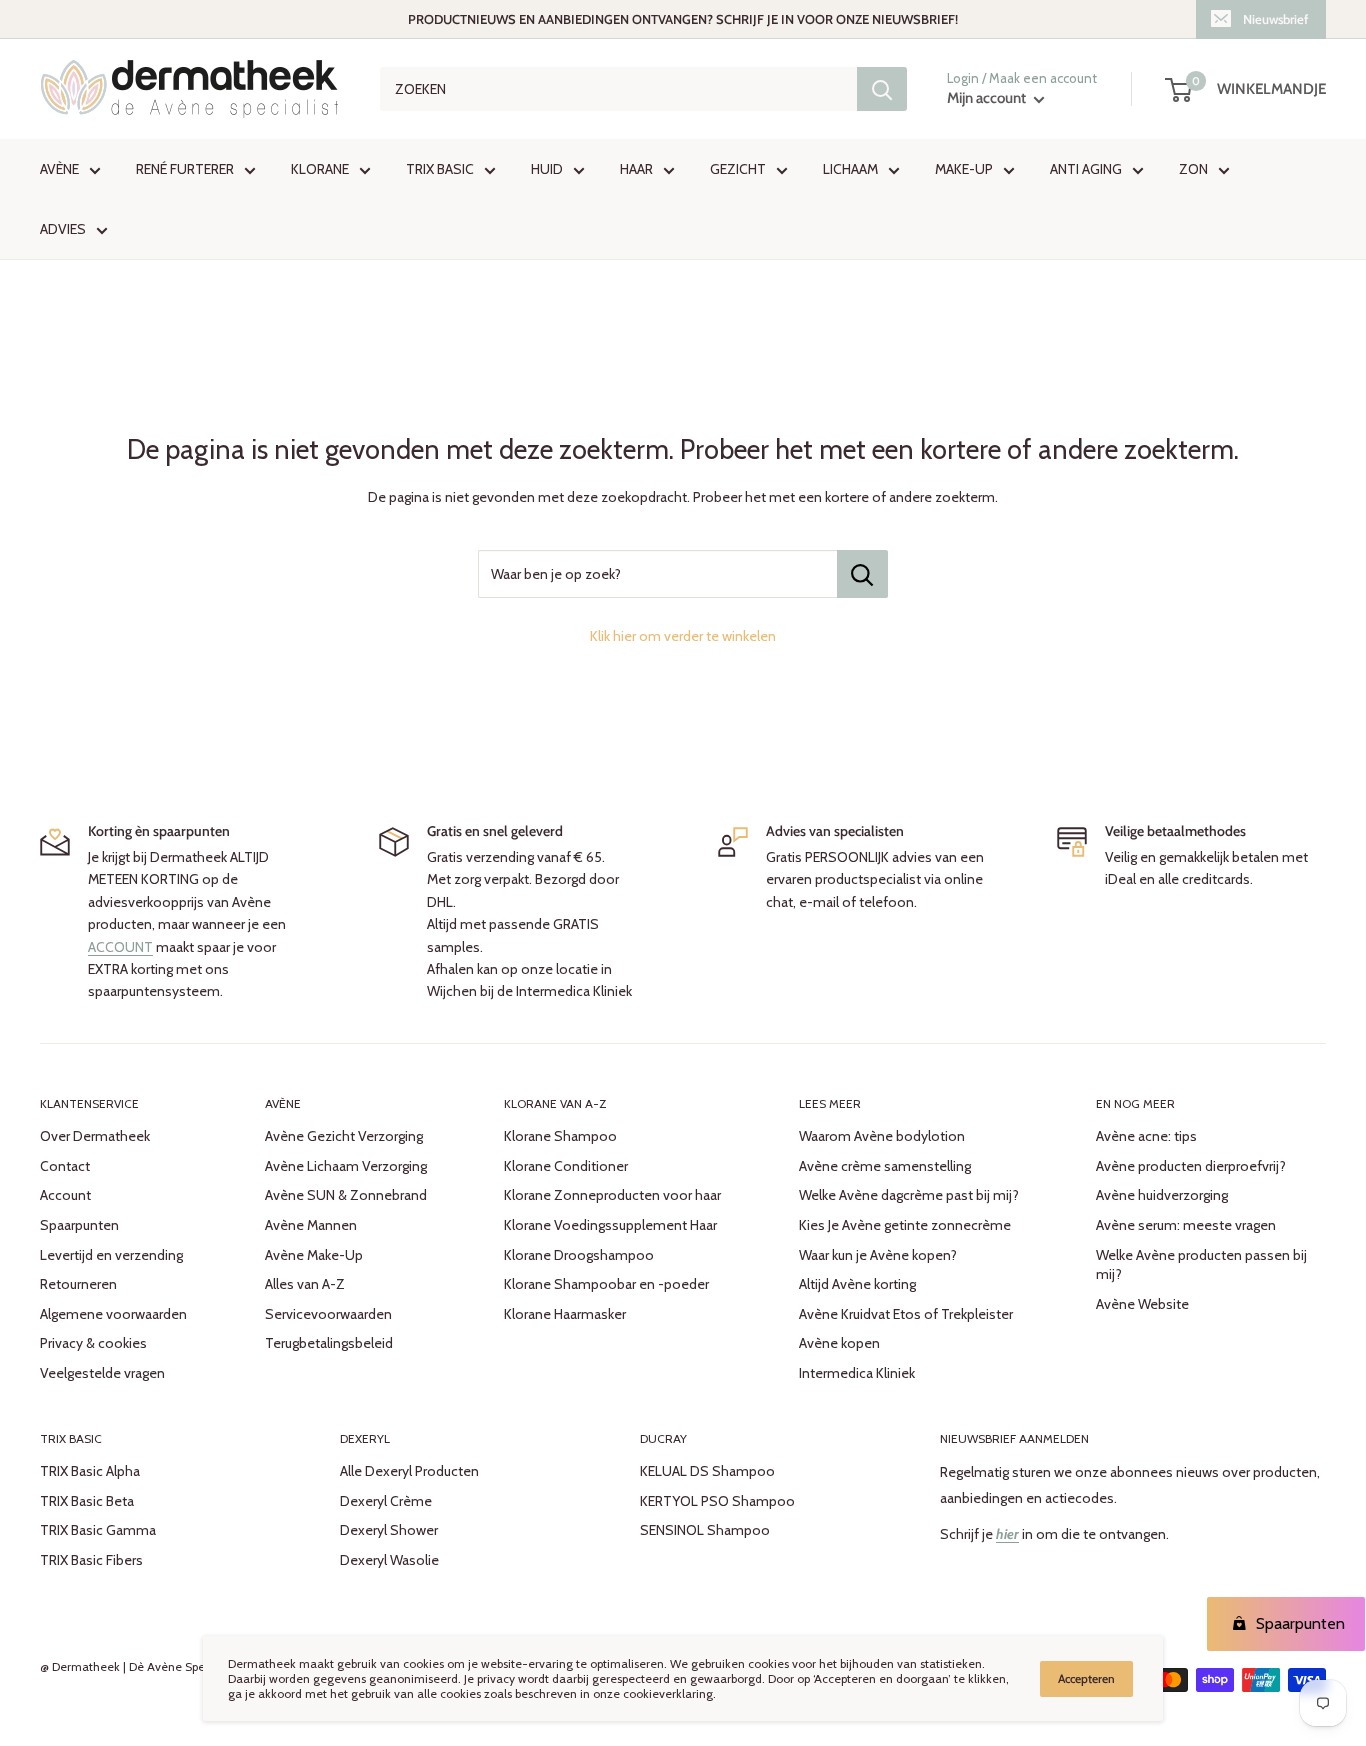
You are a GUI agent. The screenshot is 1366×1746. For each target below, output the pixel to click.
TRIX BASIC (440, 169)
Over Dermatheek (95, 1136)
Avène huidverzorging (1162, 1195)
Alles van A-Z (305, 1284)
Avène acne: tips (1146, 1136)
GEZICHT (738, 169)
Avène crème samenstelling (885, 1166)
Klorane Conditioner (566, 1166)
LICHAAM (850, 169)
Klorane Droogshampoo (579, 1255)
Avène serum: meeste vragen (1186, 1225)
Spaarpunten (79, 1225)
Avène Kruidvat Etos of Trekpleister (906, 1314)
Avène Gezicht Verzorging (344, 1136)
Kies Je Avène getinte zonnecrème (905, 1225)
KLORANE (320, 169)
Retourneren (78, 1284)
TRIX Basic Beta (87, 1501)
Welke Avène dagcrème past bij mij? (909, 1195)
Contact (65, 1166)
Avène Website (1142, 1304)
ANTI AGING (1086, 169)
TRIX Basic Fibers (91, 1560)
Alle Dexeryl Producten (409, 1471)
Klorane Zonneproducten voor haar (612, 1195)
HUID (547, 169)
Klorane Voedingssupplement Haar (610, 1225)
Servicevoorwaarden (328, 1314)
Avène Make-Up (314, 1255)
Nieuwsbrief (1275, 19)
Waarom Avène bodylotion (882, 1136)
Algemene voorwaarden (113, 1314)
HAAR (636, 169)
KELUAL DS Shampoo (707, 1471)
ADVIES (63, 229)
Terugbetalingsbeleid (329, 1343)
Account (65, 1195)
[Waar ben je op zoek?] (862, 574)
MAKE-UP (964, 169)
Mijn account (988, 98)
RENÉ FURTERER (185, 169)
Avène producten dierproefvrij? (1191, 1166)
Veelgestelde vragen (102, 1373)
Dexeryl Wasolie (389, 1560)
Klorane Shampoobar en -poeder (606, 1284)
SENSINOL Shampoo (705, 1530)
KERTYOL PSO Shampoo (717, 1501)
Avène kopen (839, 1343)
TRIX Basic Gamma (98, 1530)
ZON (1193, 169)
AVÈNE (59, 169)
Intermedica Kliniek (857, 1373)
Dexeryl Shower (389, 1530)
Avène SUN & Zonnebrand (346, 1195)
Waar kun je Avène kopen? (878, 1255)
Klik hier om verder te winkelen (683, 636)
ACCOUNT (120, 947)
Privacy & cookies (93, 1343)
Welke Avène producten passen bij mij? (1201, 1265)
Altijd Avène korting (857, 1284)
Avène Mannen (311, 1225)
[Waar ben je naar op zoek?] (882, 89)
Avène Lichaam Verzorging (346, 1166)
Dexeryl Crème (386, 1501)
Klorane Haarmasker (565, 1314)
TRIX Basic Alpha (90, 1471)
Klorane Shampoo (560, 1136)
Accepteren (1086, 1678)
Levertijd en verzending (111, 1255)
